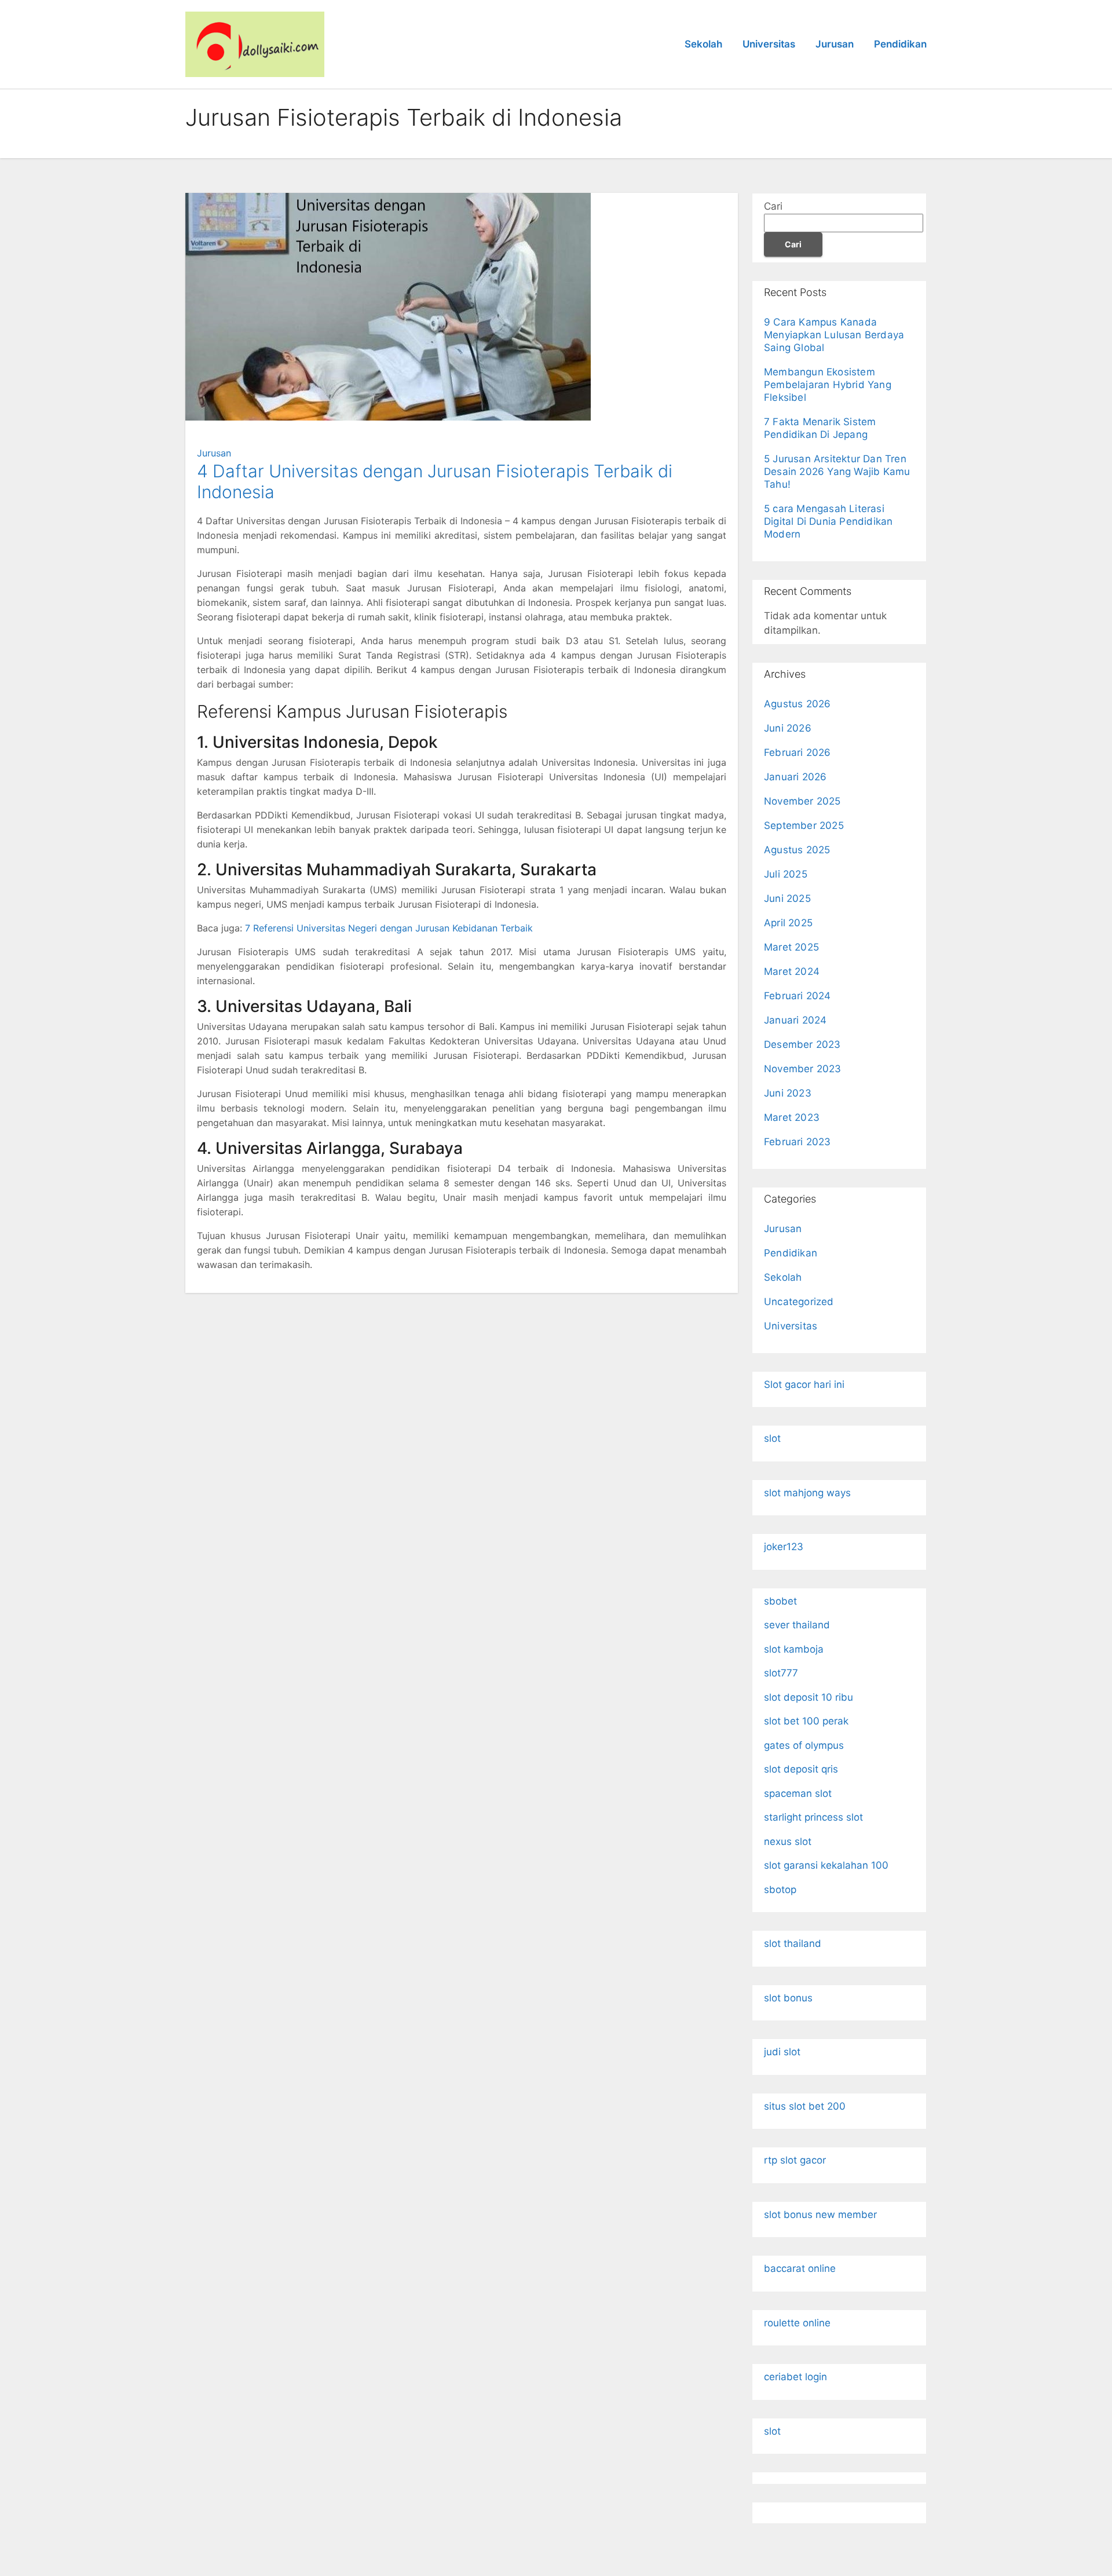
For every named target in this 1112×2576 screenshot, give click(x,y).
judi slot (782, 2052)
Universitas (769, 44)
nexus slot (788, 1841)
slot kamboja (794, 1649)
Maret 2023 (792, 1117)
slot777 (781, 1673)
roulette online (797, 2323)
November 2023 (803, 1069)
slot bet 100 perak (806, 1721)
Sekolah (703, 44)
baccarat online (800, 2268)
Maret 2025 (791, 947)
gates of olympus (804, 1745)
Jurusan (835, 44)
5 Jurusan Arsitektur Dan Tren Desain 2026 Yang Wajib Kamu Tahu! (837, 472)
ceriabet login (795, 2377)
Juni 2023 (788, 1093)
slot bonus (788, 1998)
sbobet (780, 1601)
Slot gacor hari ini (804, 1384)
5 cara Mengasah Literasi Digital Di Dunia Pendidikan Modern (828, 521)
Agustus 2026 (797, 704)
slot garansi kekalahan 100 (826, 1865)
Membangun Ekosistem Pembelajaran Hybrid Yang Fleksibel (828, 385)
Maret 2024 (792, 971)
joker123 (784, 1547)
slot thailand (793, 1943)
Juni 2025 (787, 898)
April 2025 (788, 923)
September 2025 (804, 825)
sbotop (780, 1890)
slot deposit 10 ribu (809, 1697)
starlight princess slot (813, 1817)
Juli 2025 (786, 874)
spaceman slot (798, 1793)
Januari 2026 (795, 777)
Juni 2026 (788, 728)
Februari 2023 (798, 1142)
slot (772, 1438)
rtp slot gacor (795, 2160)
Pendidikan (900, 44)
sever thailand (797, 1625)
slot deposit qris (801, 1769)
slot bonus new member (820, 2215)
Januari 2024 (795, 1020)
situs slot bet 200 (805, 2106)
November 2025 (802, 801)
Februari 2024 (798, 996)
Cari (773, 206)
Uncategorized (799, 1302)
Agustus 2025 (797, 850)
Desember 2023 (802, 1044)
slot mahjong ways (807, 1493)
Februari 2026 (798, 752)
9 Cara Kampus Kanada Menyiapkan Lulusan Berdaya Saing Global (834, 335)
